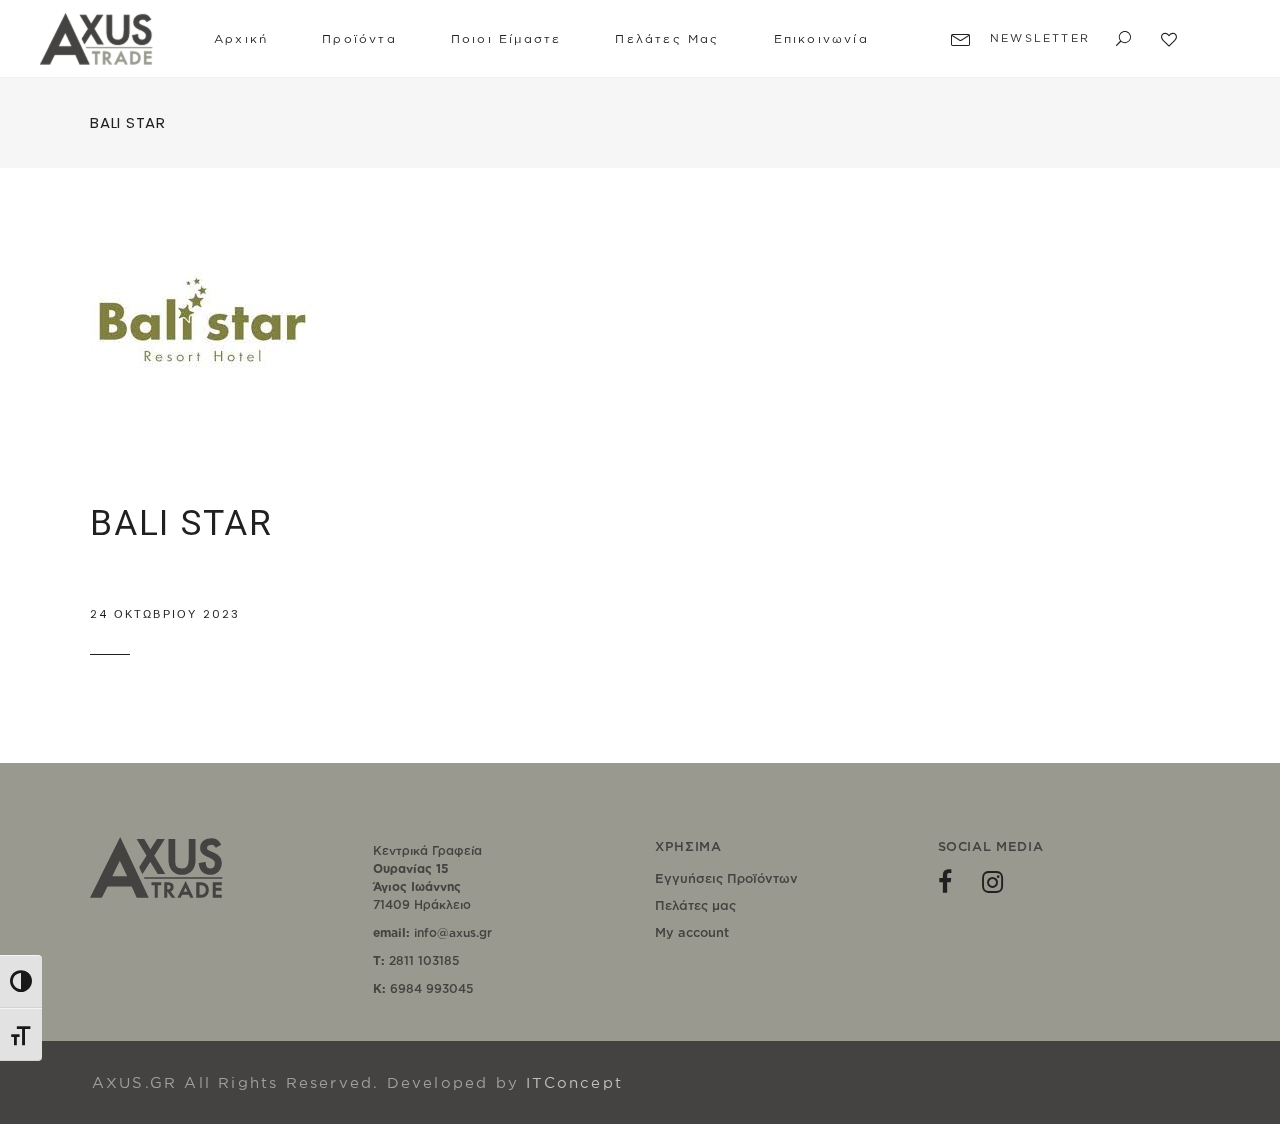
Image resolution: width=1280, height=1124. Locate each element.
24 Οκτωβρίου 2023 (165, 614)
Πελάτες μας (695, 905)
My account (692, 932)
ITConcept (574, 1082)
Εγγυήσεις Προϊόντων (726, 878)
